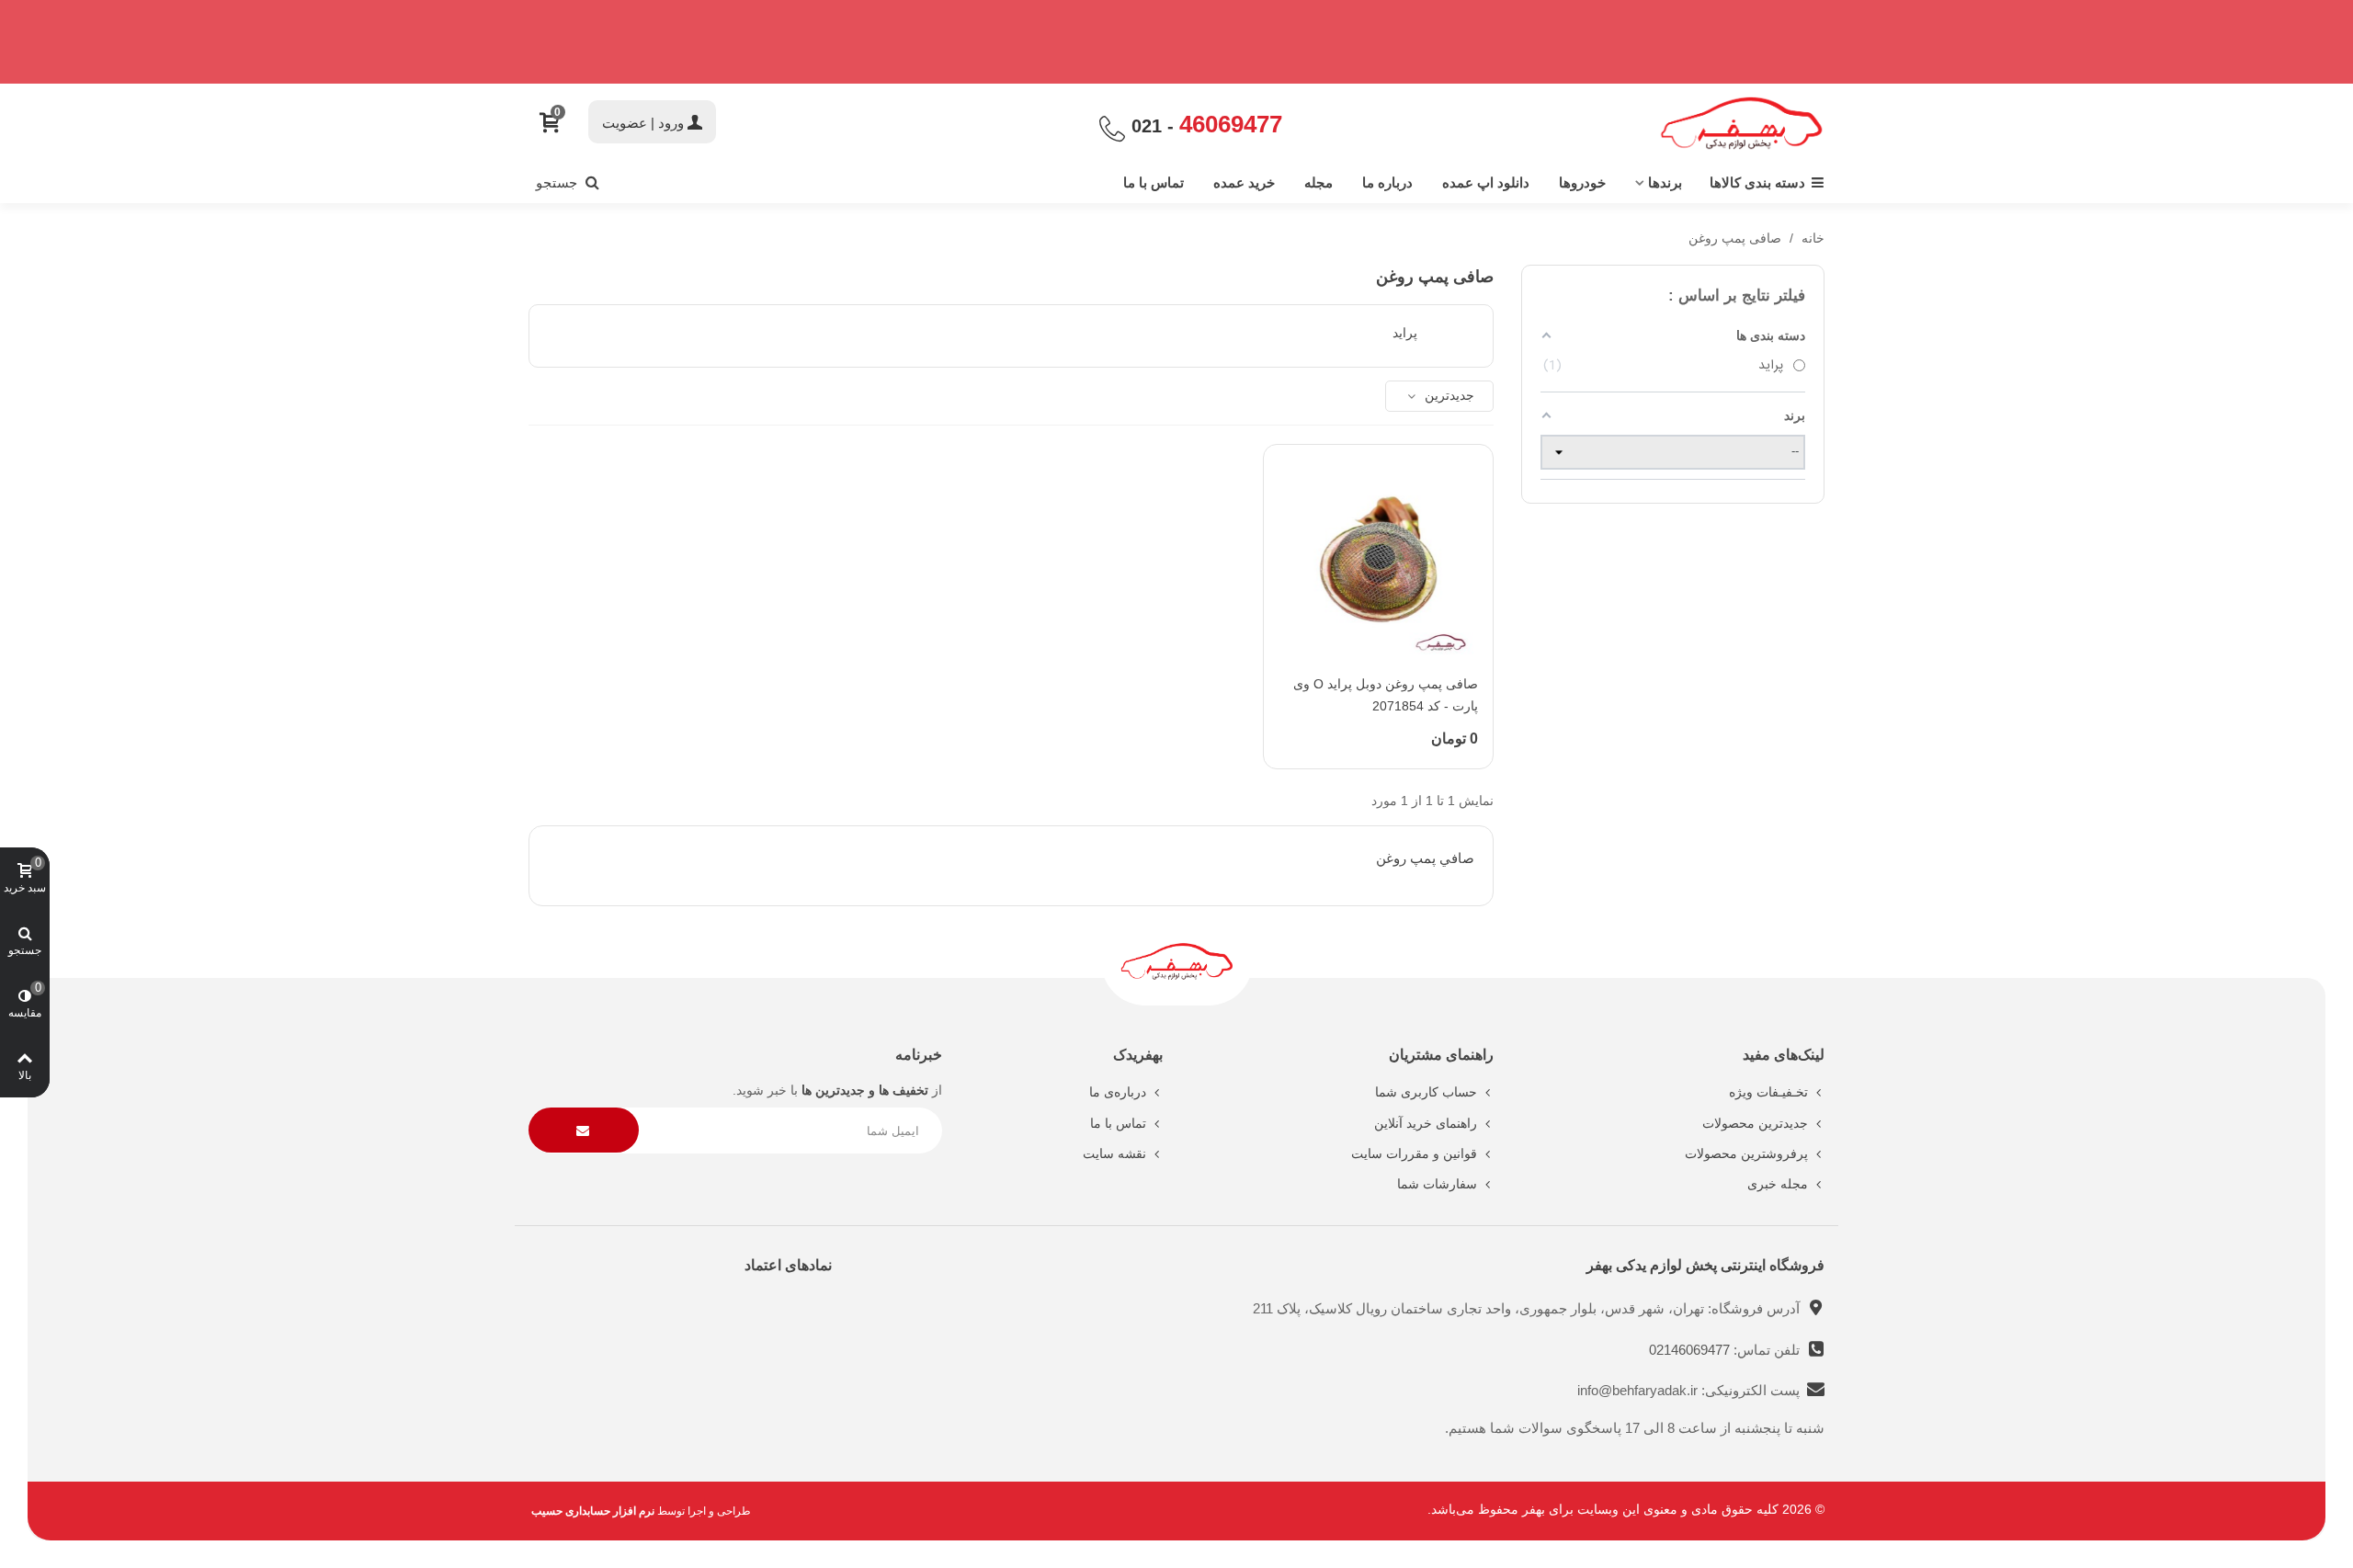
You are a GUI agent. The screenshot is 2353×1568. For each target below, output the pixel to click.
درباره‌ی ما (1118, 1092)
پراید (1405, 333)
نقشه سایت (1114, 1153)
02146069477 (1691, 1350)
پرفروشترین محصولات (1746, 1153)
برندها (1665, 182)
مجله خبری (1778, 1184)
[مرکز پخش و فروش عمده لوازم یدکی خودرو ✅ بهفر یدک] (1742, 124)
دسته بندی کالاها (1757, 182)
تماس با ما (1154, 182)
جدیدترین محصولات (1755, 1123)
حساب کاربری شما (1426, 1092)
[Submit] (584, 1130)
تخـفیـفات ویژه (1768, 1092)
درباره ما (1387, 182)
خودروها (1582, 182)
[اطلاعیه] (1176, 42)
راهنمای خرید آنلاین (1426, 1123)
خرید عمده (1244, 182)
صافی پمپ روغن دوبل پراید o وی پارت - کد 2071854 (1386, 695)
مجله (1319, 182)
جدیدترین (1448, 395)
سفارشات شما (1437, 1184)
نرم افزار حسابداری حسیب (593, 1511)
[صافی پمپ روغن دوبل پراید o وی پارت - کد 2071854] (1378, 559)
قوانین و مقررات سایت (1414, 1153)
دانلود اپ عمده (1486, 182)
